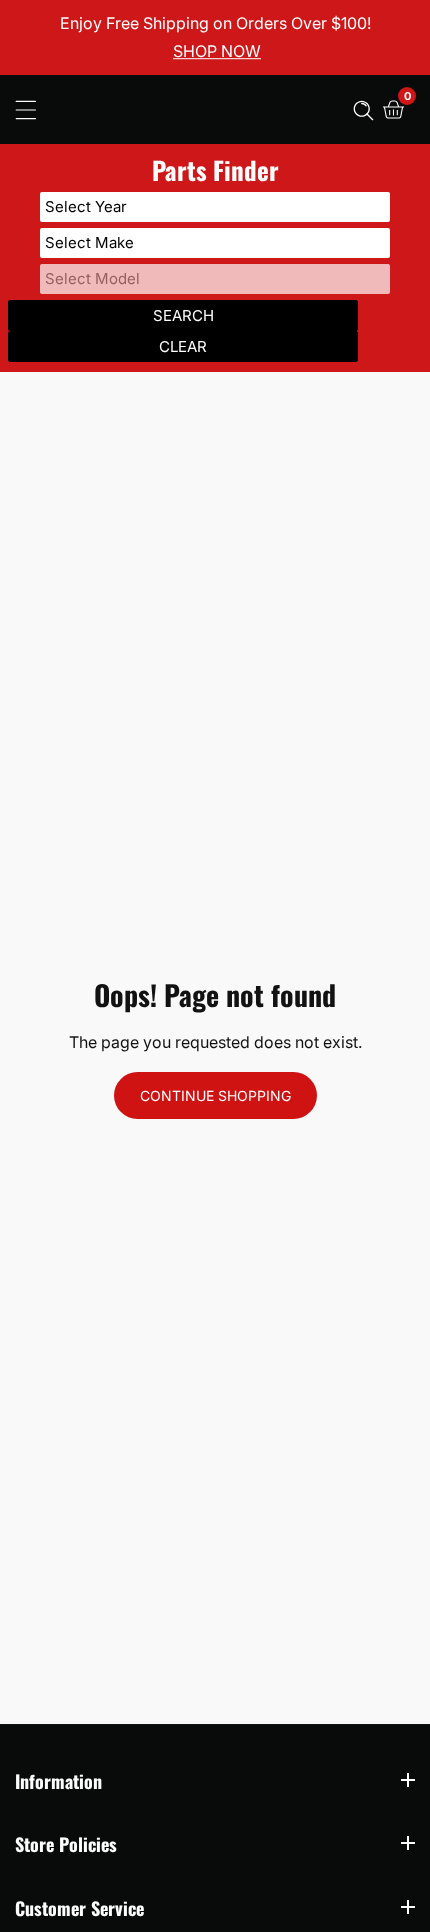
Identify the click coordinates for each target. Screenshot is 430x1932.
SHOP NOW (217, 52)
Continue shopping (215, 1095)
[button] (363, 109)
